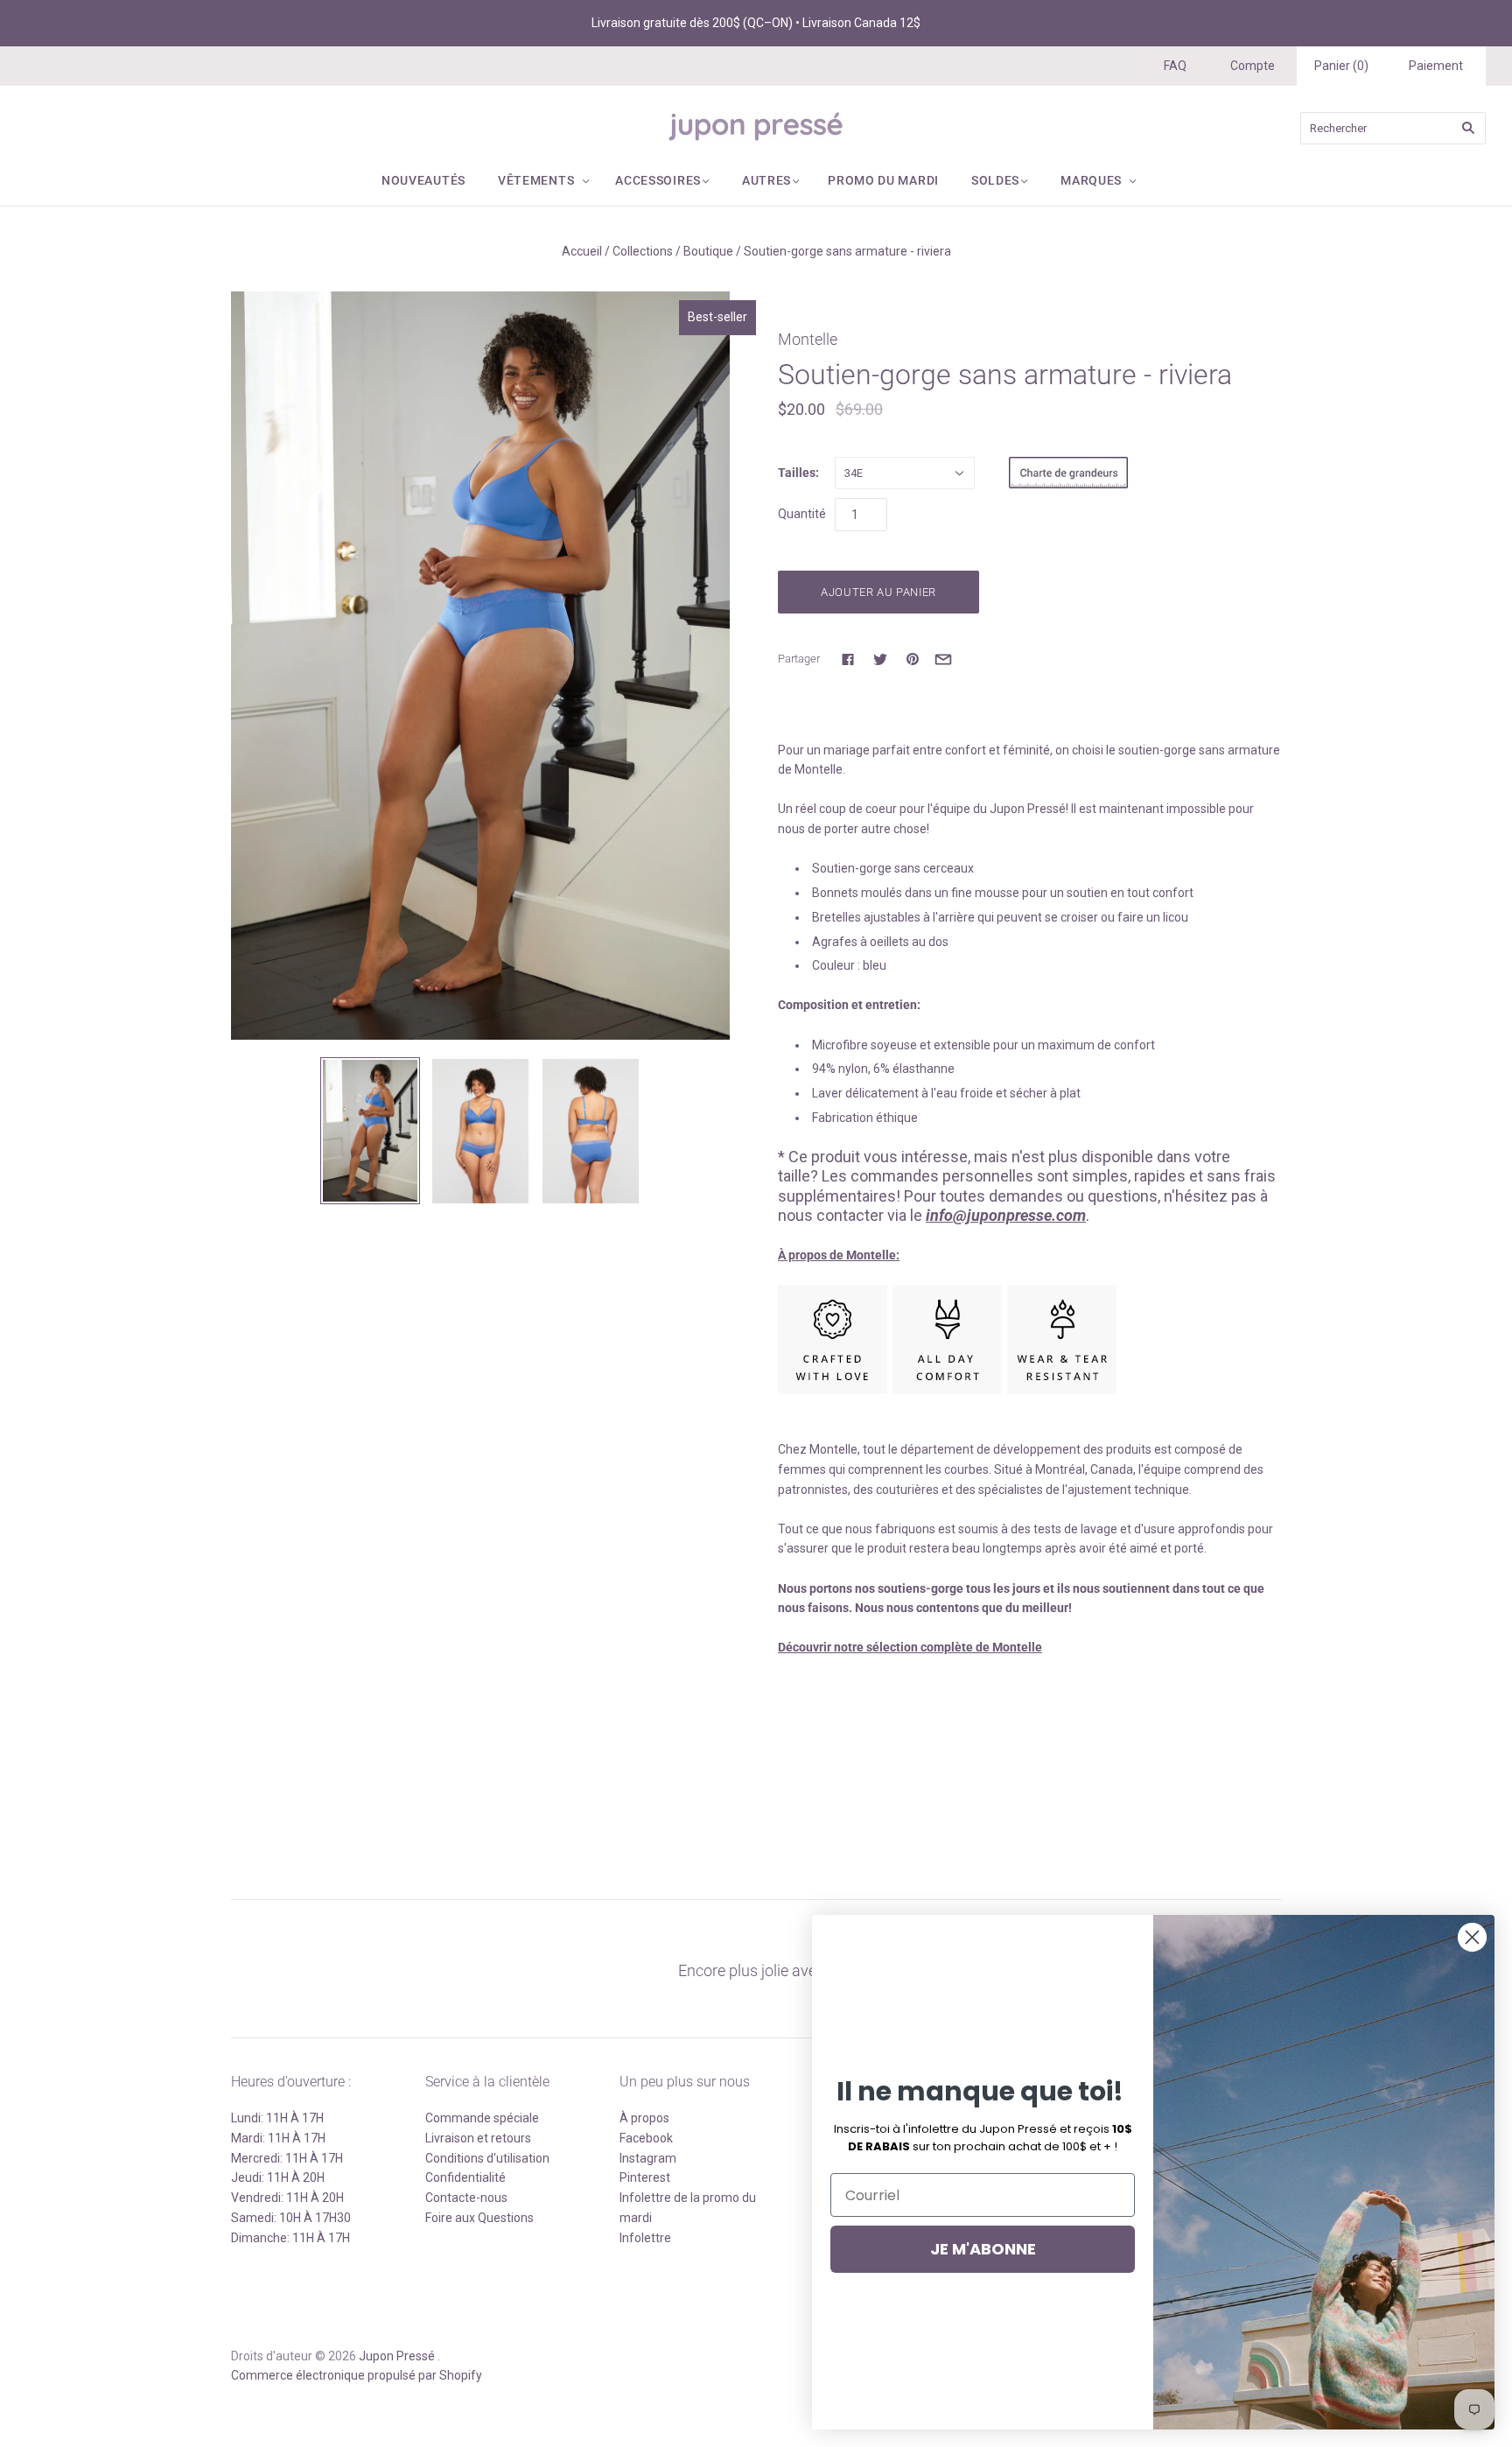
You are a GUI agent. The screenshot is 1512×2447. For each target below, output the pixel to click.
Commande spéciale (482, 2118)
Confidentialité (465, 2177)
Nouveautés (423, 180)
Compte (1253, 66)
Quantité (802, 514)
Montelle (808, 339)
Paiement (1436, 66)
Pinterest (645, 2177)
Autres (766, 180)
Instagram (648, 2158)
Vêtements (536, 180)
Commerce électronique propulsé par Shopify (357, 2375)
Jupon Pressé (397, 2356)
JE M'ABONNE (983, 2249)
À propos (644, 2118)
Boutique (708, 251)
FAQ (1175, 66)
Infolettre (645, 2238)
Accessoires (658, 180)
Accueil (582, 251)
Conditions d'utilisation (487, 2158)
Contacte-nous (466, 2198)
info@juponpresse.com (1006, 1215)
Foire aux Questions (479, 2218)
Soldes (995, 180)
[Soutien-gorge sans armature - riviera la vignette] (591, 1131)
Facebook (646, 2138)
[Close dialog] (1472, 1937)
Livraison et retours (478, 2138)
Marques (1091, 180)
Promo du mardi (883, 180)
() (1341, 66)
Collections (643, 251)
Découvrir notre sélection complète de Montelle (910, 1647)
